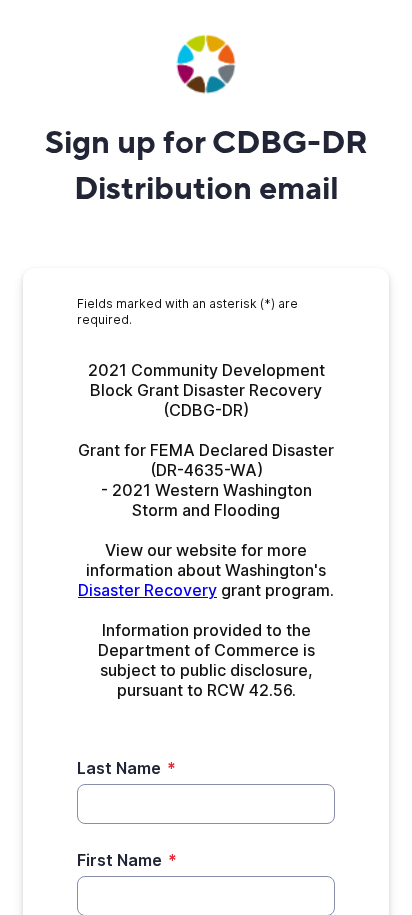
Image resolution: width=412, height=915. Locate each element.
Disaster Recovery (147, 590)
